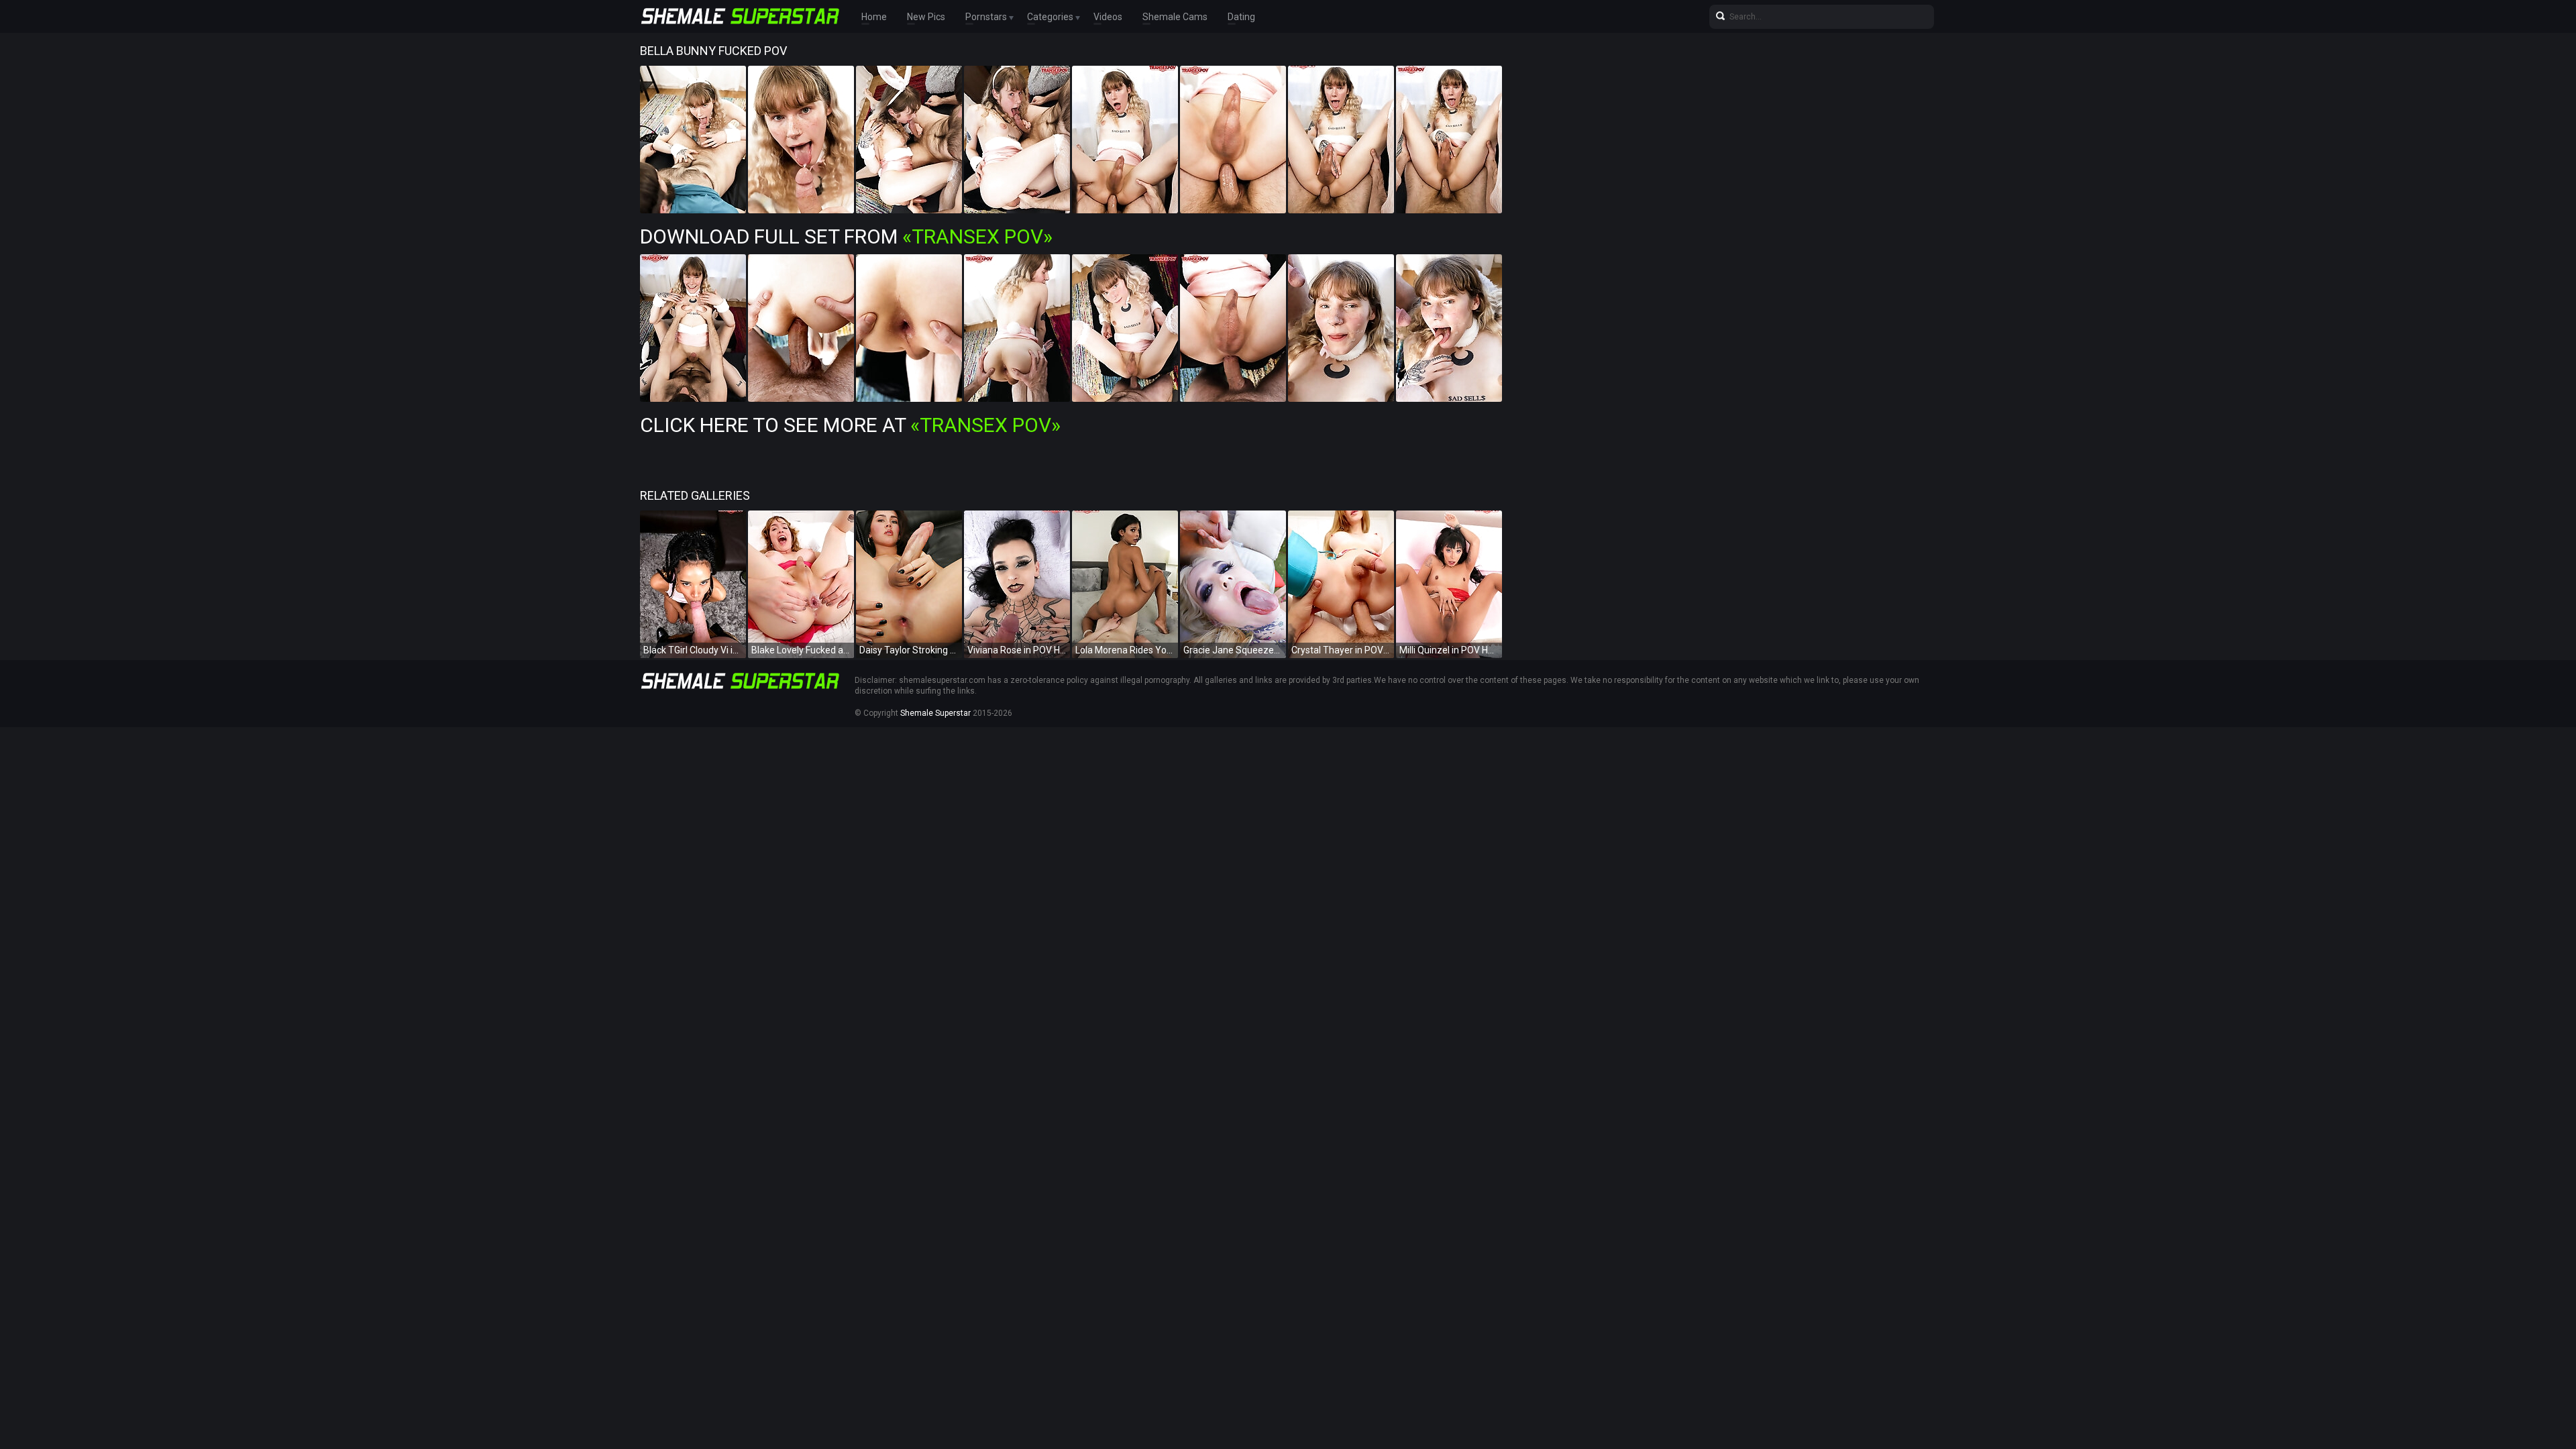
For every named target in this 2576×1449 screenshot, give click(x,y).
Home (874, 17)
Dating (1241, 17)
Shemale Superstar (935, 713)
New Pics (926, 17)
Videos (1108, 17)
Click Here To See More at (850, 425)
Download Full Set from (846, 236)
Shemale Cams (1175, 17)
